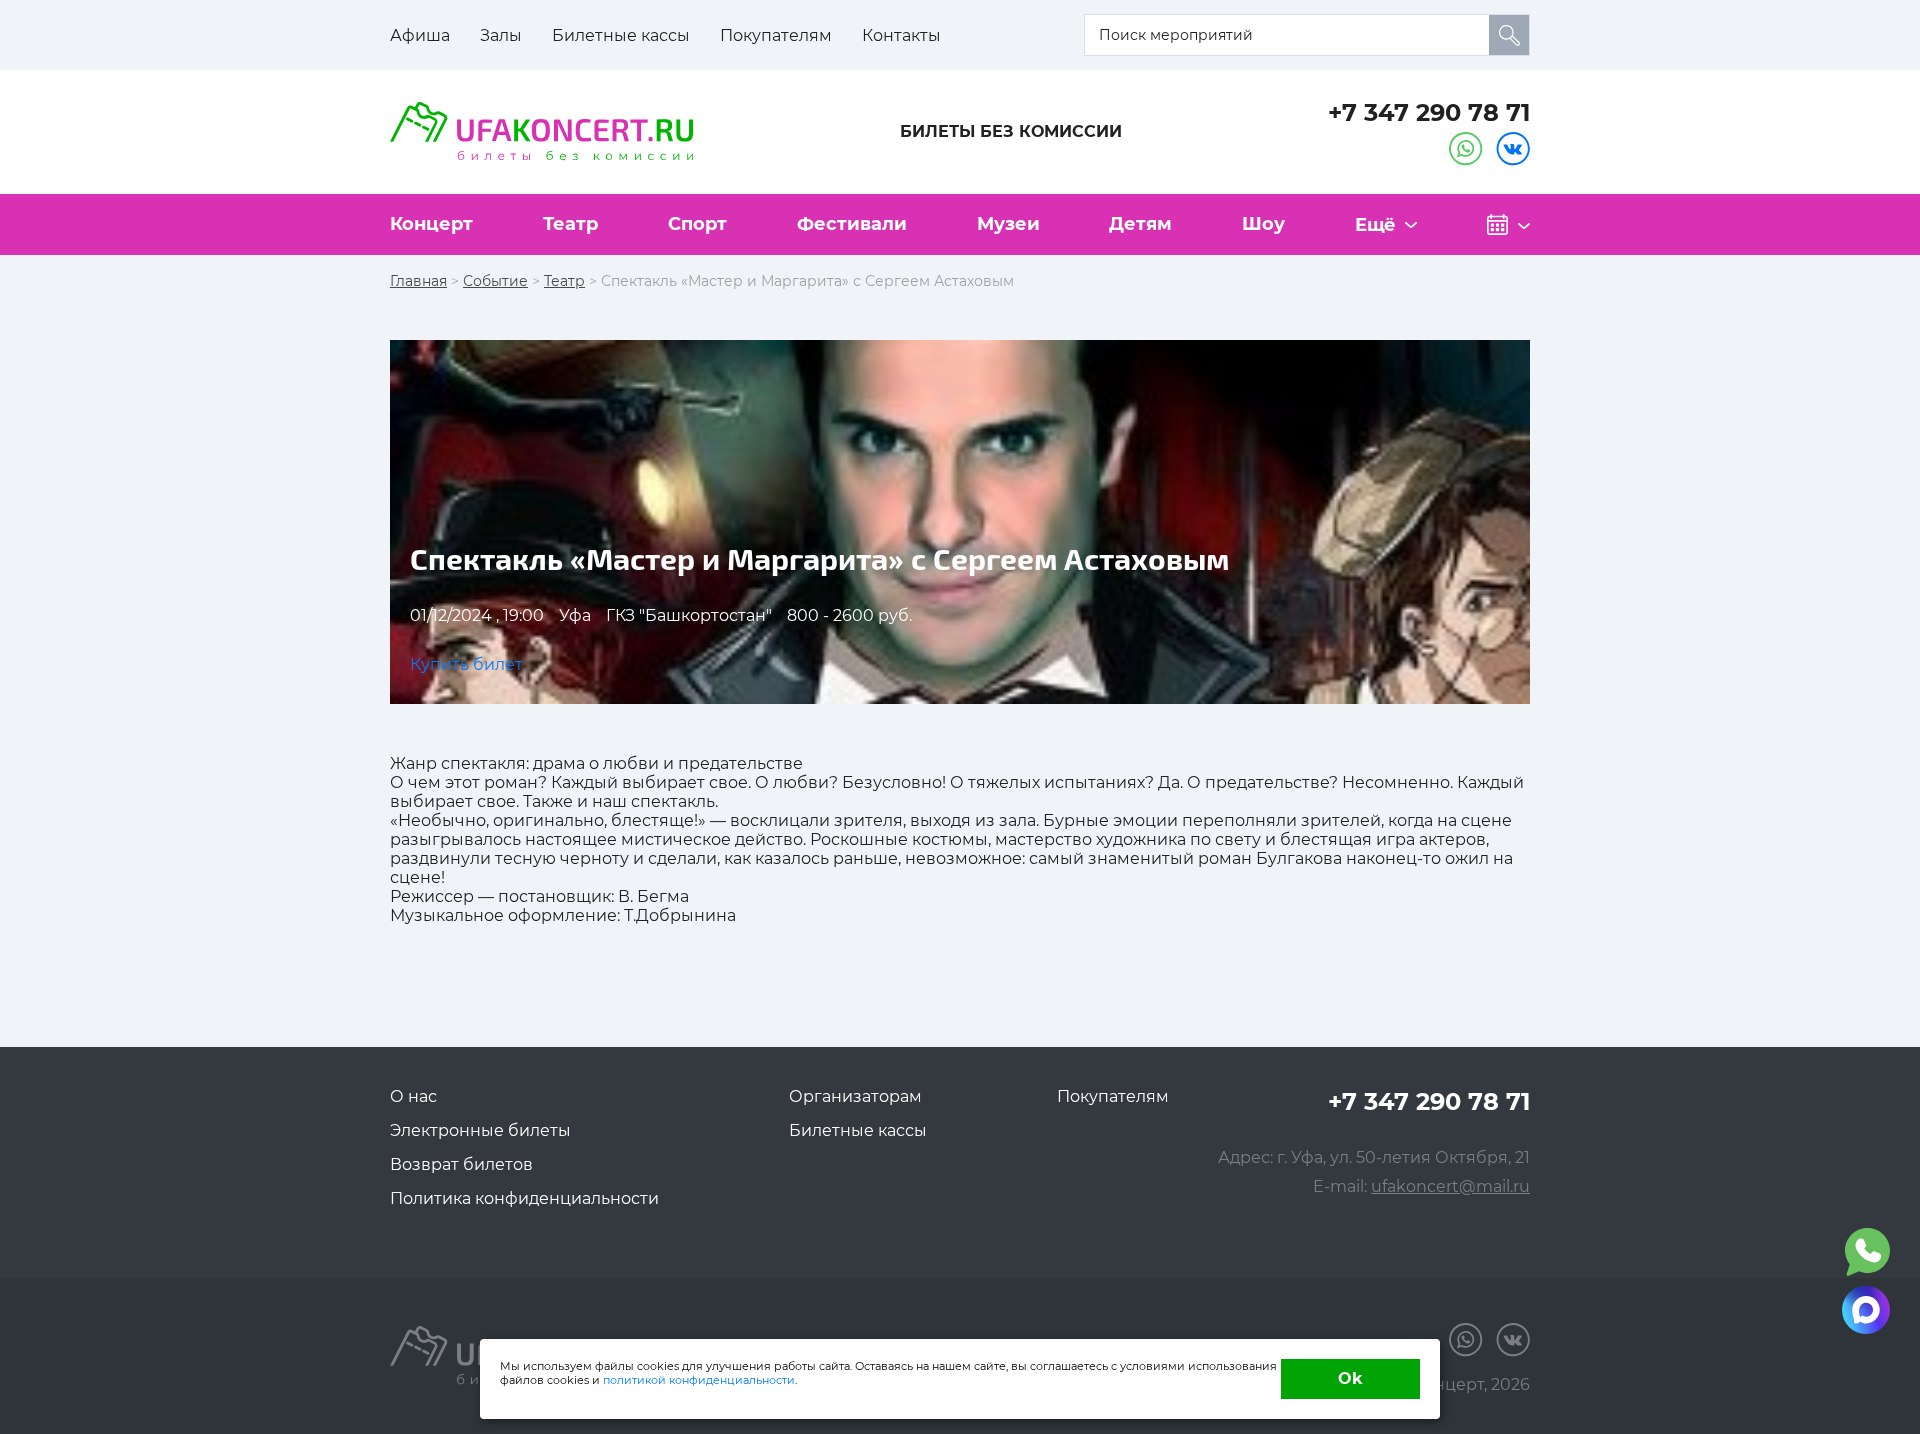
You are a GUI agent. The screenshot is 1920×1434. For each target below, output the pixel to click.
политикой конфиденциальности (699, 1380)
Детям (1140, 224)
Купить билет (466, 664)
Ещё (1375, 225)
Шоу (1263, 224)
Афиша (420, 35)
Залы (501, 35)
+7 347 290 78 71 (1429, 112)
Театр (570, 224)
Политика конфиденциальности (524, 1198)
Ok (1350, 1378)
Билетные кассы (621, 35)
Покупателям (776, 35)
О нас (413, 1096)
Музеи (1008, 224)
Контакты (901, 35)
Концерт (431, 224)
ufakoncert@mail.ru (1450, 1186)
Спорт (697, 224)
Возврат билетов (461, 1164)
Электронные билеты (480, 1130)
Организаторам (855, 1096)
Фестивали (852, 224)
